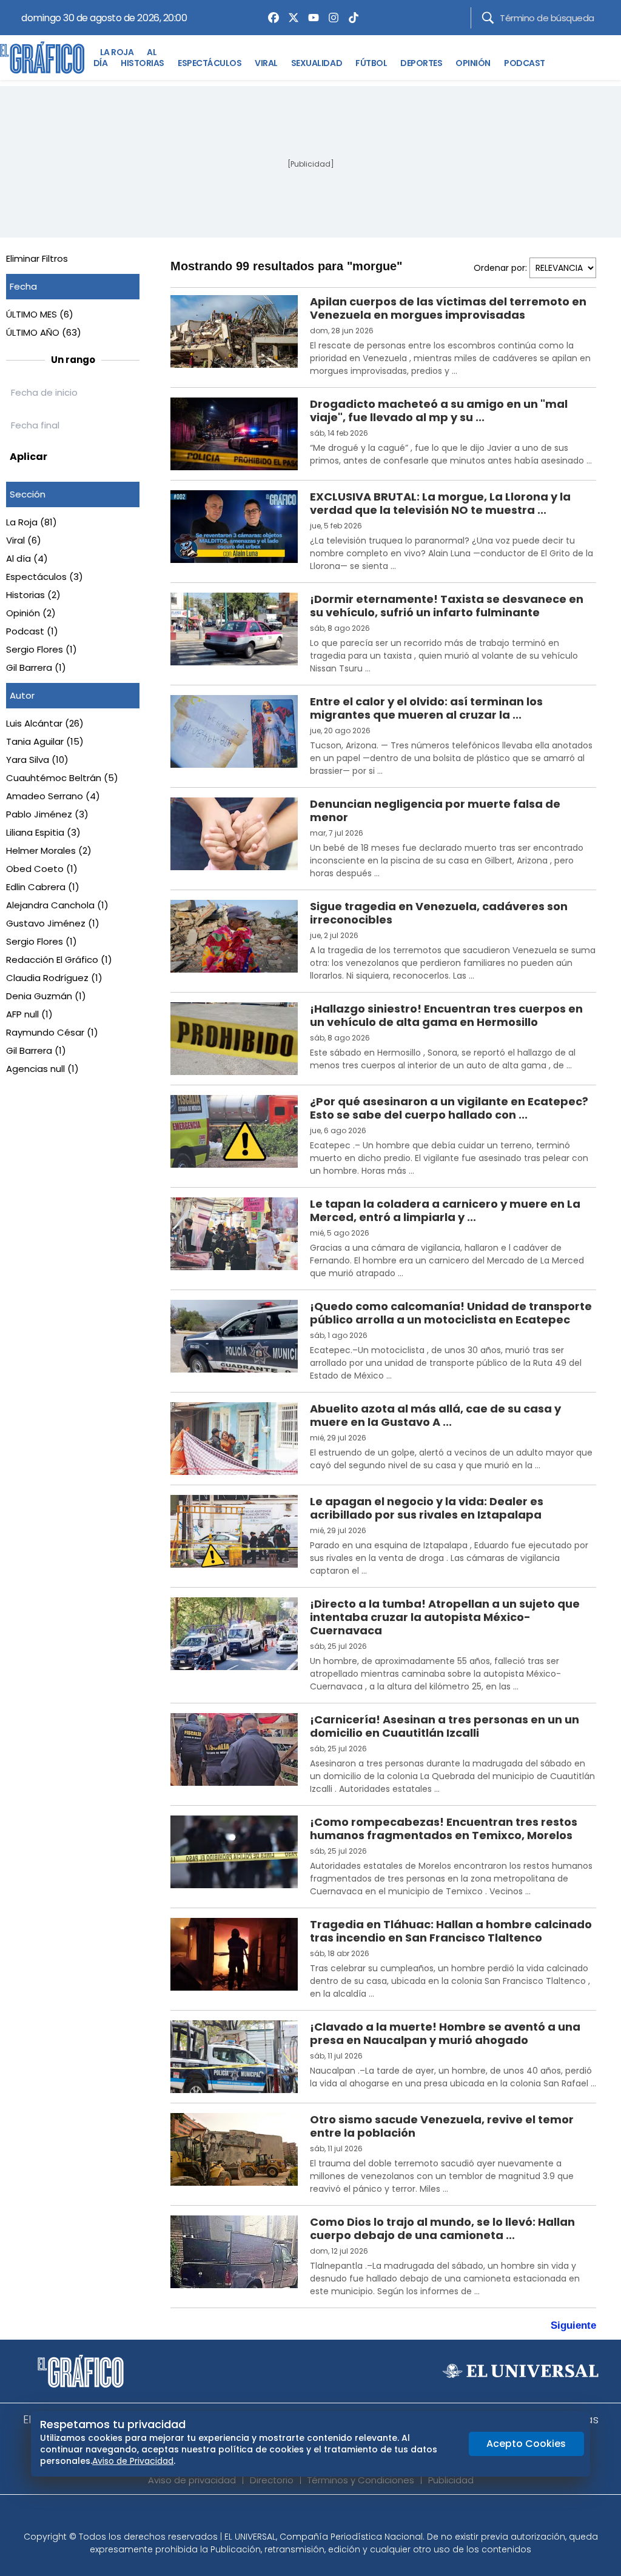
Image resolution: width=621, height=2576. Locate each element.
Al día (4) (27, 558)
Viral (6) (24, 540)
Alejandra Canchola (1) (57, 905)
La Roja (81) (32, 522)
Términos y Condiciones (361, 2480)
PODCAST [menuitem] (525, 63)
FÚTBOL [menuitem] (371, 63)
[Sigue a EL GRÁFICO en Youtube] (323, 2517)
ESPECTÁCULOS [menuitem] (210, 63)
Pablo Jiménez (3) (47, 814)
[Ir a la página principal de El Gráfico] (42, 58)
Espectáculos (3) (45, 577)
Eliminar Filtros (37, 258)
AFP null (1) (29, 1014)
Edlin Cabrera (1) (43, 887)
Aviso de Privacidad (133, 2461)
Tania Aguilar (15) (45, 741)
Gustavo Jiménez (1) (53, 923)
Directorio (272, 2480)
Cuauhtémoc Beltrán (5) (62, 778)
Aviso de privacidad (192, 2480)
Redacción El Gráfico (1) (59, 960)
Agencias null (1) (42, 1069)
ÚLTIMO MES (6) (40, 314)
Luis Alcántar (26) (45, 723)
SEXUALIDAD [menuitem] (317, 63)
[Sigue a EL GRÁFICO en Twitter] (306, 2517)
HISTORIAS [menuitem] (143, 63)
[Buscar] (488, 18)
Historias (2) (33, 595)
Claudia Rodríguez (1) (54, 978)
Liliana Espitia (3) (43, 832)
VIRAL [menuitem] (266, 63)
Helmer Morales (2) (49, 850)
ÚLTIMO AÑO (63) (44, 332)
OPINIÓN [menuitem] (473, 63)
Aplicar (29, 457)
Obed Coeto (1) (42, 869)
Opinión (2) (31, 613)
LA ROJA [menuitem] (117, 52)
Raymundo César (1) (52, 1032)
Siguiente (573, 2325)
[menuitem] (270, 18)
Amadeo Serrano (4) (53, 796)
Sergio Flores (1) (42, 649)
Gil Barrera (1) (36, 667)
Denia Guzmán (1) (46, 996)
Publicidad (451, 2480)
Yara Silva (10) (37, 760)
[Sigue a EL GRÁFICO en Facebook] (298, 2517)
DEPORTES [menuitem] (421, 63)
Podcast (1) (32, 631)
